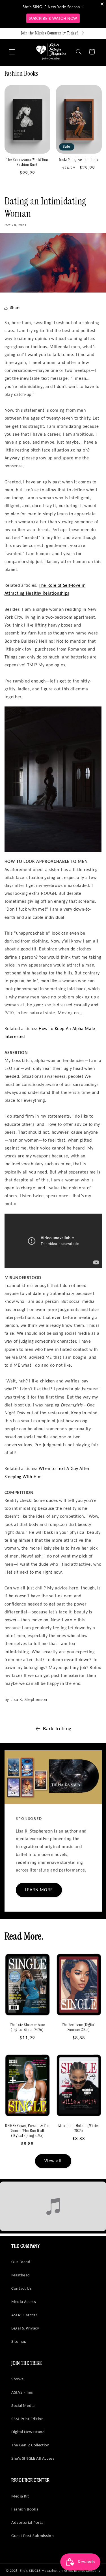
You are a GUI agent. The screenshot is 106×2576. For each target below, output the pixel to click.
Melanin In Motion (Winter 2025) (79, 2128)
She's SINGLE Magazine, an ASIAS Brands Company (60, 2571)
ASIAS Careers (24, 2315)
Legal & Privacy (25, 2328)
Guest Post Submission (33, 2536)
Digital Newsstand (28, 2432)
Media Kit (20, 2496)
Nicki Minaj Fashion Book (79, 160)
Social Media (23, 2405)
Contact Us (21, 2288)
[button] (12, 52)
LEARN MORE (39, 1890)
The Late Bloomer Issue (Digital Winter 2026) (27, 2028)
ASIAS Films (22, 2392)
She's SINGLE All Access (33, 2458)
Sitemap (19, 2341)
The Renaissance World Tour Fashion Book (27, 162)
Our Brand (21, 2262)
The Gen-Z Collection (31, 2445)
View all (53, 2161)
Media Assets (24, 2302)
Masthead (21, 2275)
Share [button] (15, 307)
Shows (17, 2379)
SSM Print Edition (28, 2419)
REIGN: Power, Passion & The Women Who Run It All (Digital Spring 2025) (27, 2131)
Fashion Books (25, 2509)
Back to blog (57, 1728)
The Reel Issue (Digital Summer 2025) (79, 2028)
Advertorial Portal (28, 2522)
